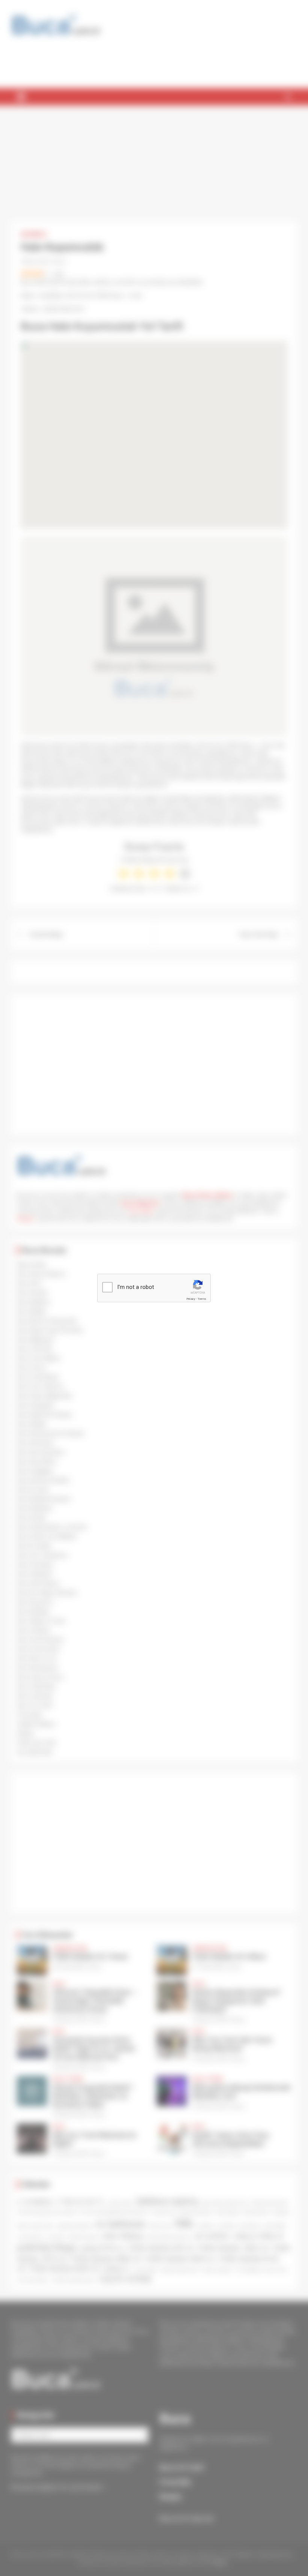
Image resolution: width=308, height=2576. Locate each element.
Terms (202, 1299)
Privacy (191, 1299)
